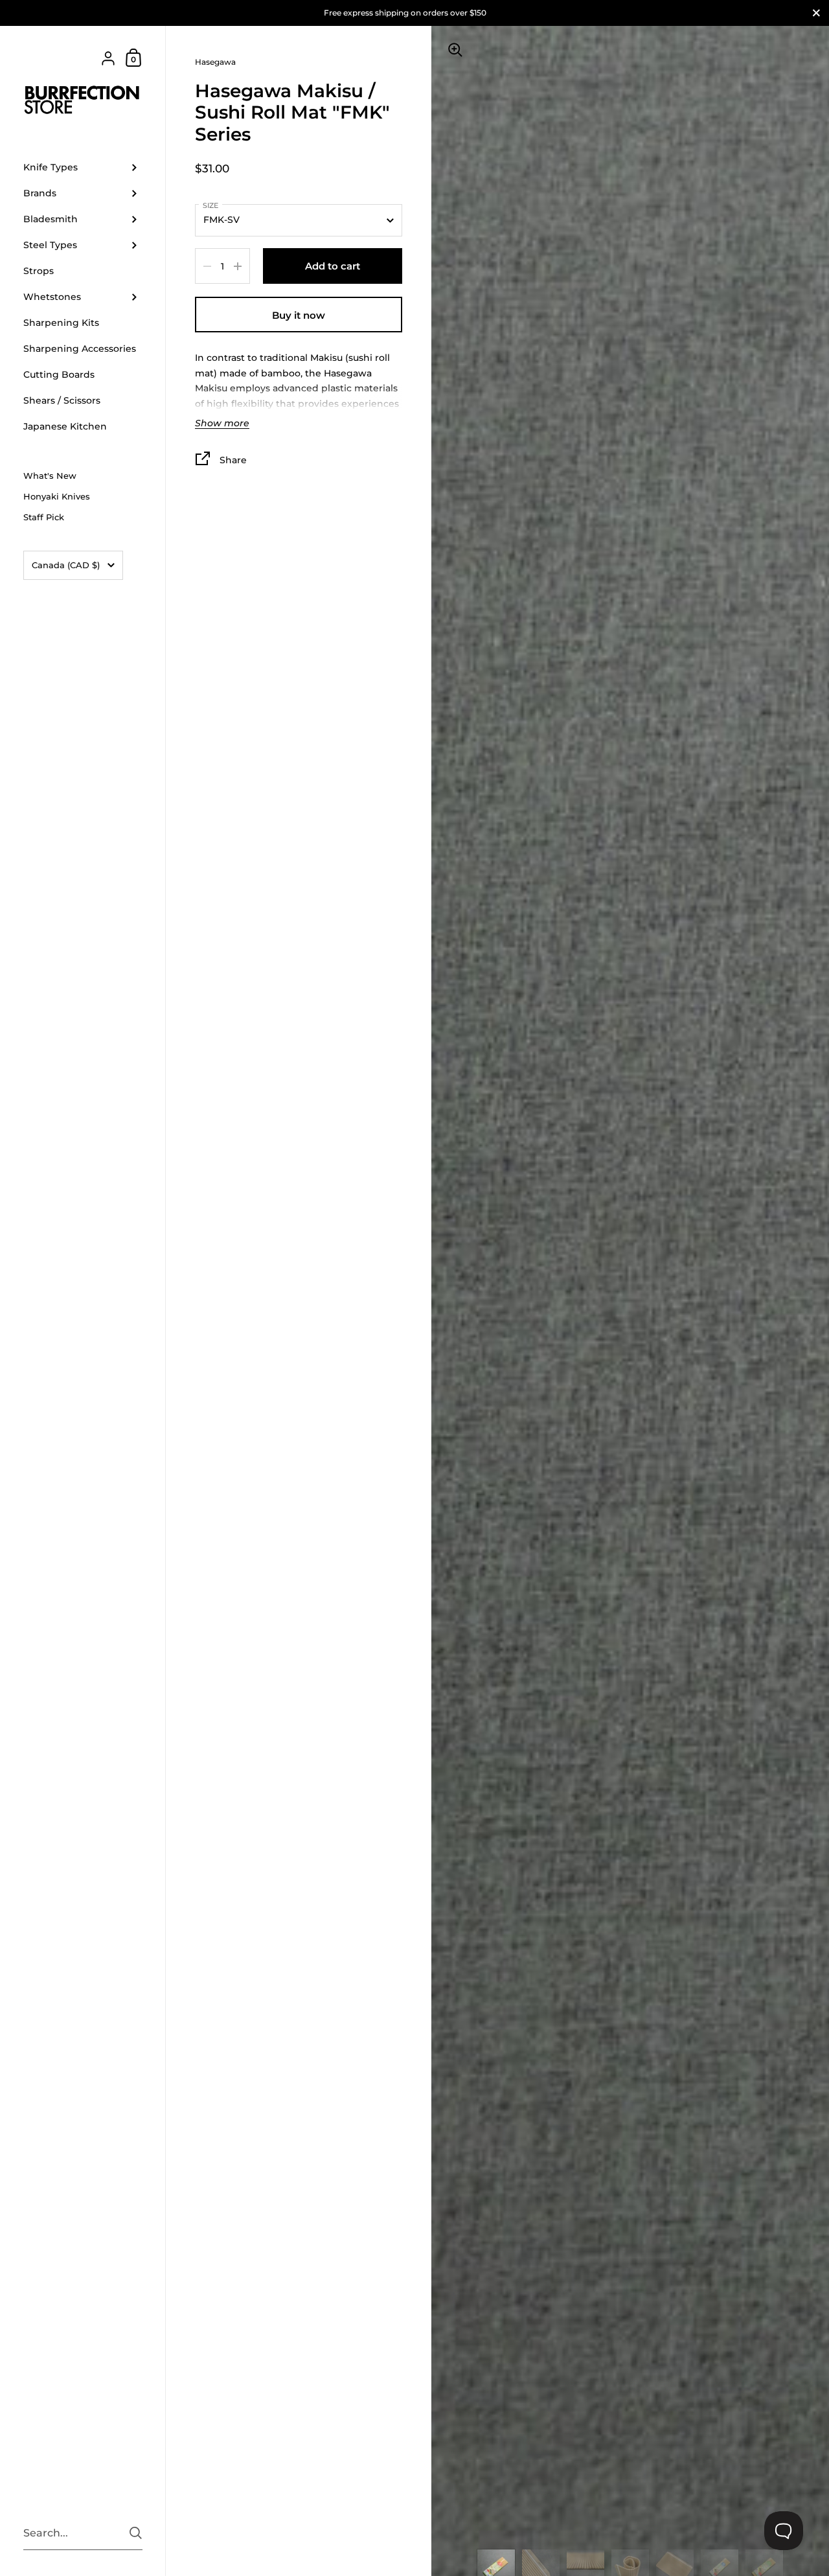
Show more (222, 424)
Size (210, 205)
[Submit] (136, 2533)
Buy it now (299, 315)
